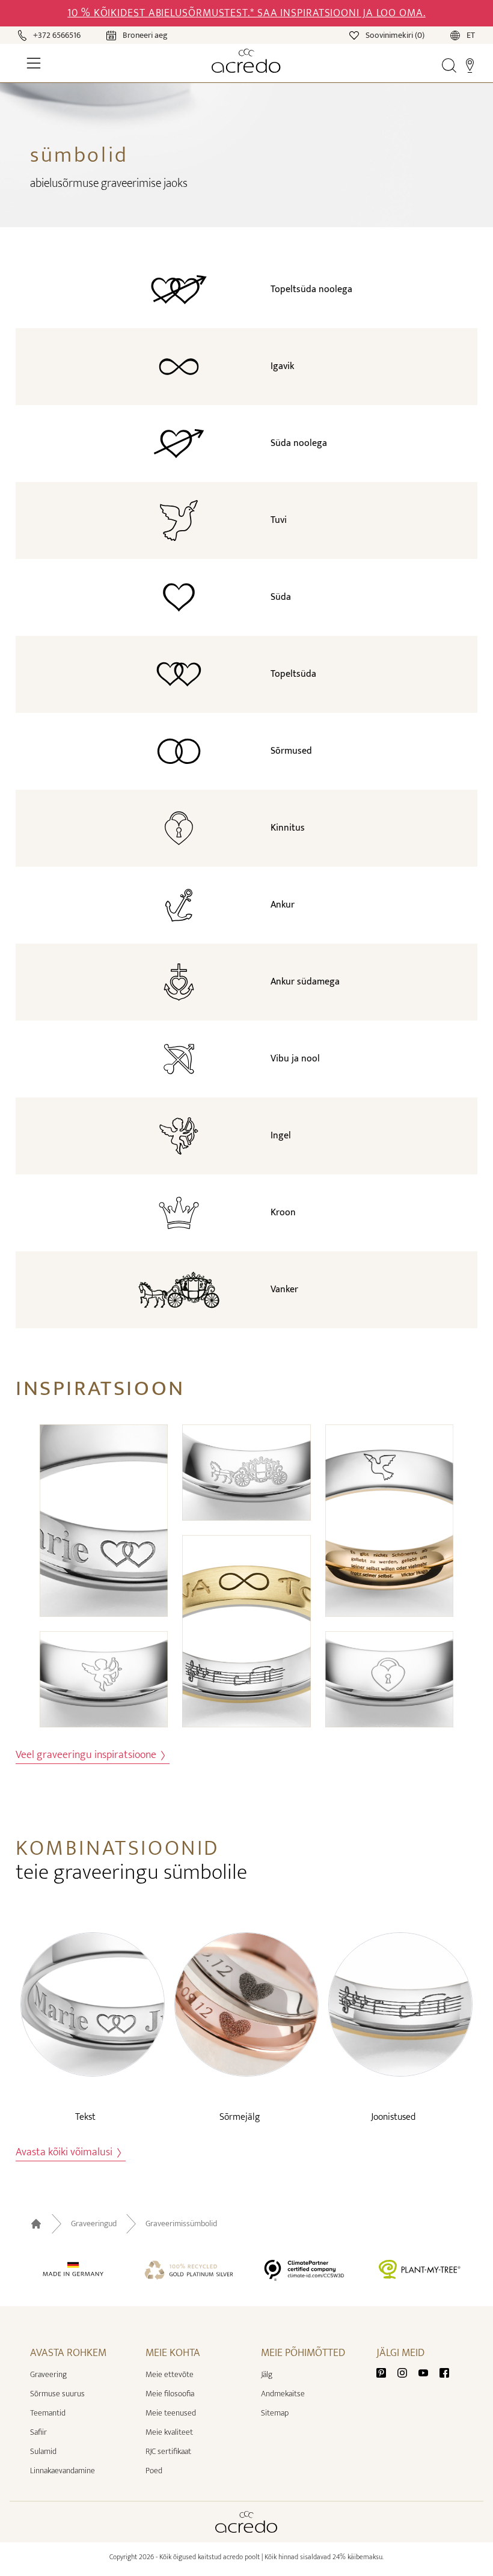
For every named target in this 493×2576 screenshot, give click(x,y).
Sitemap (275, 2413)
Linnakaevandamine (63, 2471)
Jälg (267, 2374)
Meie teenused (171, 2413)
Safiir (38, 2432)
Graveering (48, 2374)
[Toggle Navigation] (34, 63)
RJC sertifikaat (168, 2451)
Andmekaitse (283, 2394)
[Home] (246, 61)
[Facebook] (444, 2372)
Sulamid (43, 2451)
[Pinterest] (386, 2372)
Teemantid (48, 2413)
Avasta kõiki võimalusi (65, 2153)
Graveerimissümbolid (181, 2224)
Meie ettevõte (170, 2374)
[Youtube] (428, 2372)
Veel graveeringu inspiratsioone (87, 1755)
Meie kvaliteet (169, 2432)
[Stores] (470, 65)
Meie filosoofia (170, 2394)
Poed (154, 2471)
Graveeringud (94, 2224)
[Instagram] (407, 2372)
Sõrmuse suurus (57, 2394)
